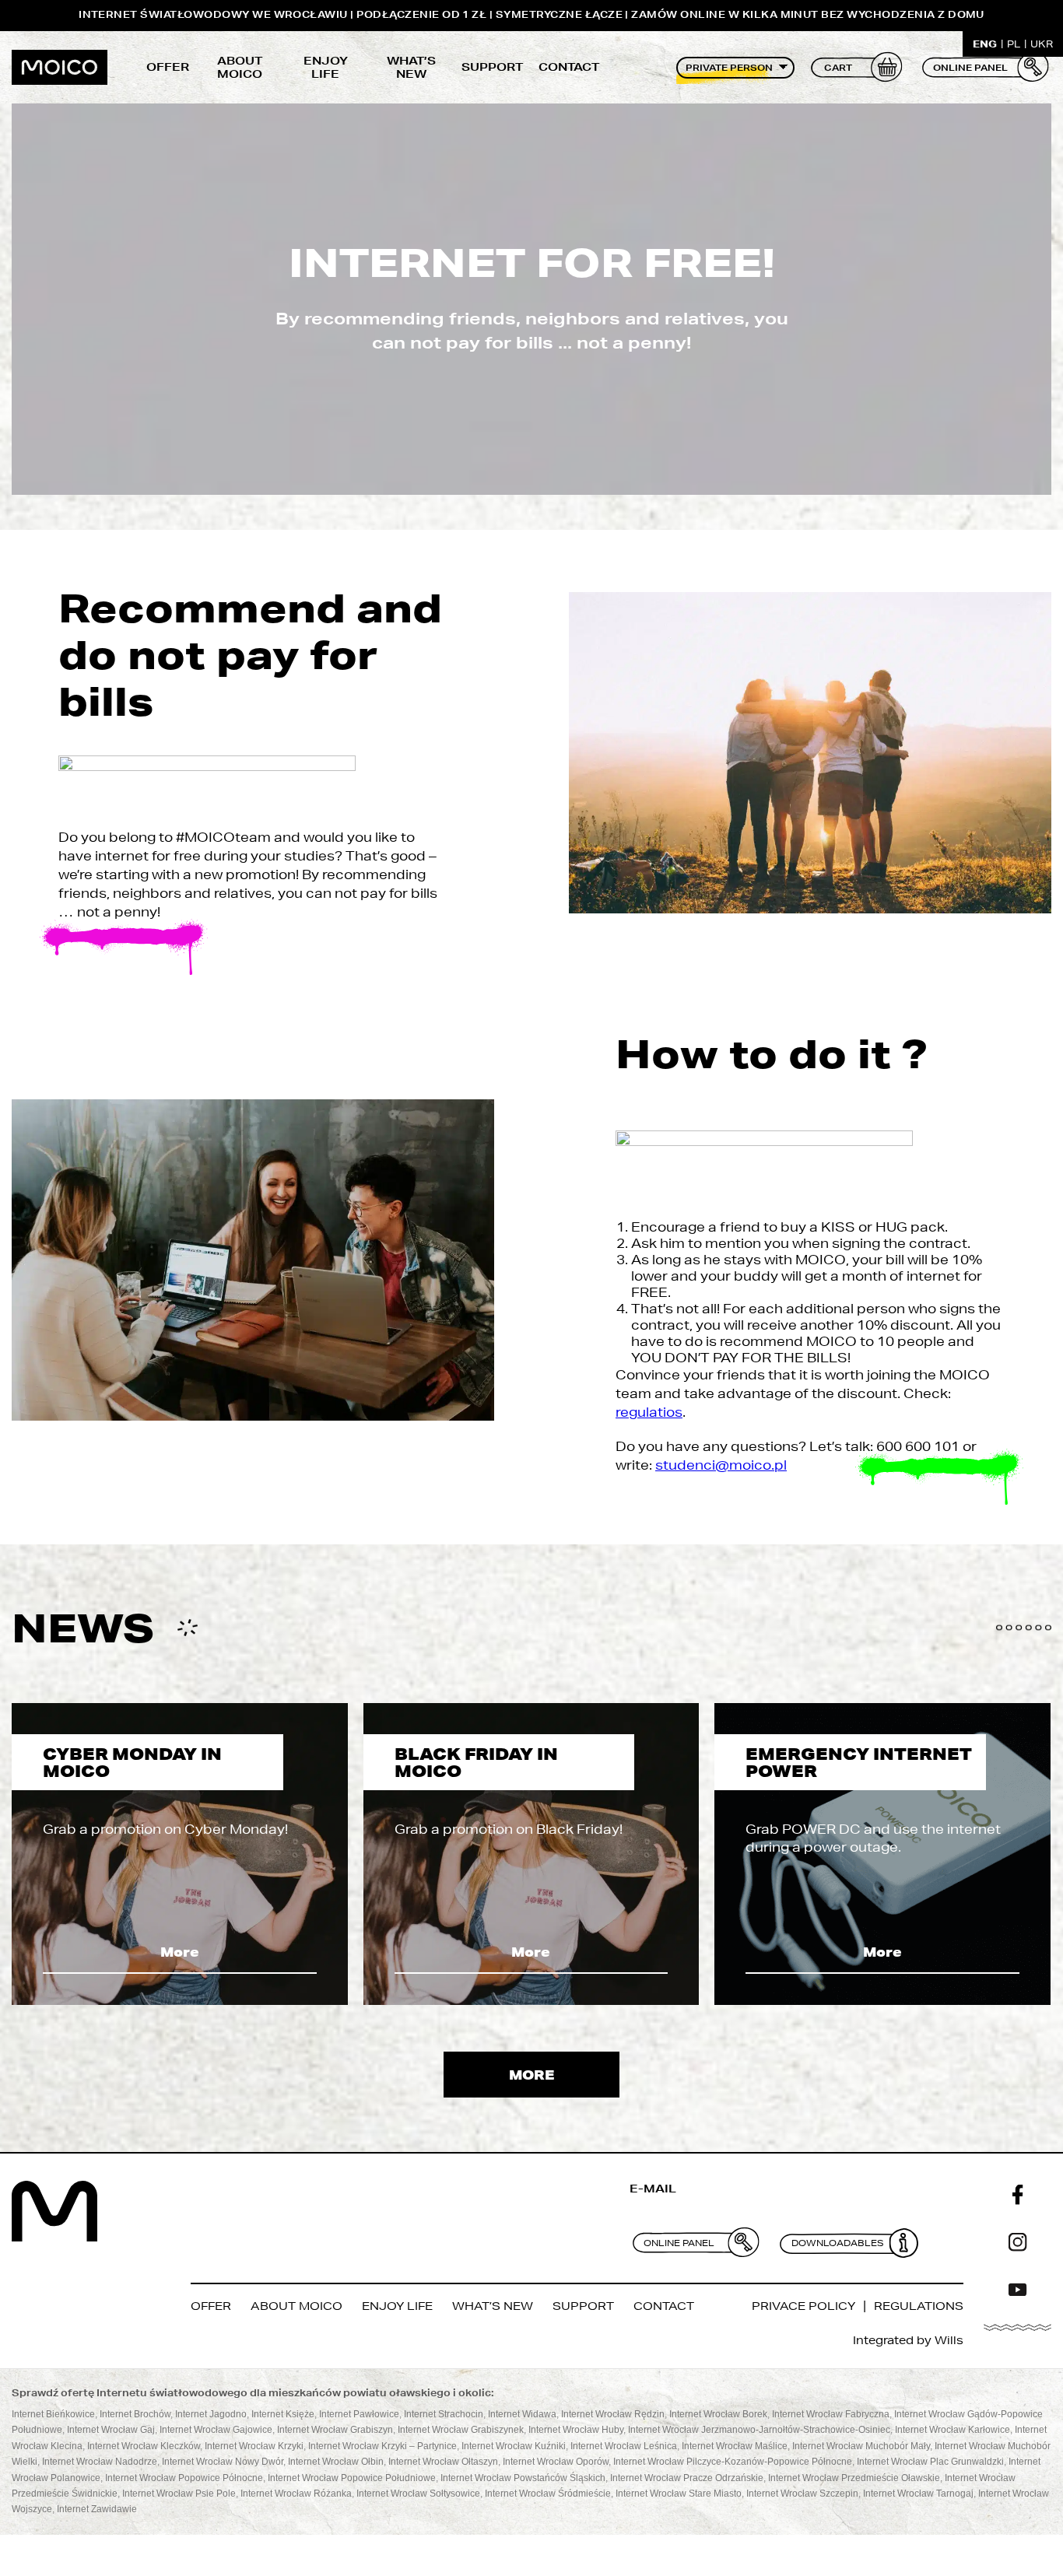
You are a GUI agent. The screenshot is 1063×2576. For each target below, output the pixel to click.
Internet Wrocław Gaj (111, 2431)
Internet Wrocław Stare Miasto (679, 2494)
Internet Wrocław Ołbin (336, 2462)
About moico (240, 68)
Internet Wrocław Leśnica (624, 2446)
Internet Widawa (522, 2414)
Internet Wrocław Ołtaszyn (443, 2462)
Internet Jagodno (211, 2414)
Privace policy (803, 2306)
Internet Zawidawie (97, 2510)
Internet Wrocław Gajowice (216, 2431)
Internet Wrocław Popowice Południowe (352, 2478)
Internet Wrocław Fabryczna (831, 2414)
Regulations (919, 2306)
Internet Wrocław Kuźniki (514, 2446)
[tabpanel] (180, 1854)
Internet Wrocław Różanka (296, 2494)
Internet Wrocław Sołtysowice (418, 2494)
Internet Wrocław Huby (576, 2431)
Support (492, 67)
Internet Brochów (135, 2414)
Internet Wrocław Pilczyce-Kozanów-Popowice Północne (733, 2462)
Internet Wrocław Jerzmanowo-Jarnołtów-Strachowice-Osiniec (759, 2431)
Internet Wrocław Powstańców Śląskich (523, 2478)
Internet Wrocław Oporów (556, 2462)
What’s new (411, 68)
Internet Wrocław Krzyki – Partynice (382, 2446)
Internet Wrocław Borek (718, 2414)
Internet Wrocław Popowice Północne (184, 2478)
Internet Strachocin (444, 2414)
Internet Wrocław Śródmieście (548, 2494)
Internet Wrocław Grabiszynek (461, 2431)
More (180, 1952)
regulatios (649, 1412)
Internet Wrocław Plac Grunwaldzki (930, 2462)
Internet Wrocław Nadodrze (100, 2462)
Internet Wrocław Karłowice (952, 2431)
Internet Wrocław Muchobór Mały (861, 2446)
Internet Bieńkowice (53, 2414)
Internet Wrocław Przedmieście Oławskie (854, 2478)
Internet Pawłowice (359, 2414)
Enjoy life (326, 68)
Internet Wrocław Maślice (735, 2446)
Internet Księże (283, 2414)
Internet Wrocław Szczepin (802, 2494)
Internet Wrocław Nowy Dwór (223, 2462)
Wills (949, 2340)
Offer (168, 67)
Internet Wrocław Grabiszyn (335, 2431)
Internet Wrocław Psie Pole (179, 2494)
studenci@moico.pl (721, 1465)
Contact (569, 67)
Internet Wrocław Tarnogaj (918, 2494)
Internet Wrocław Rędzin (613, 2414)
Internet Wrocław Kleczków (144, 2446)
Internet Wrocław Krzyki (254, 2446)
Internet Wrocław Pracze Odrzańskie (687, 2478)
